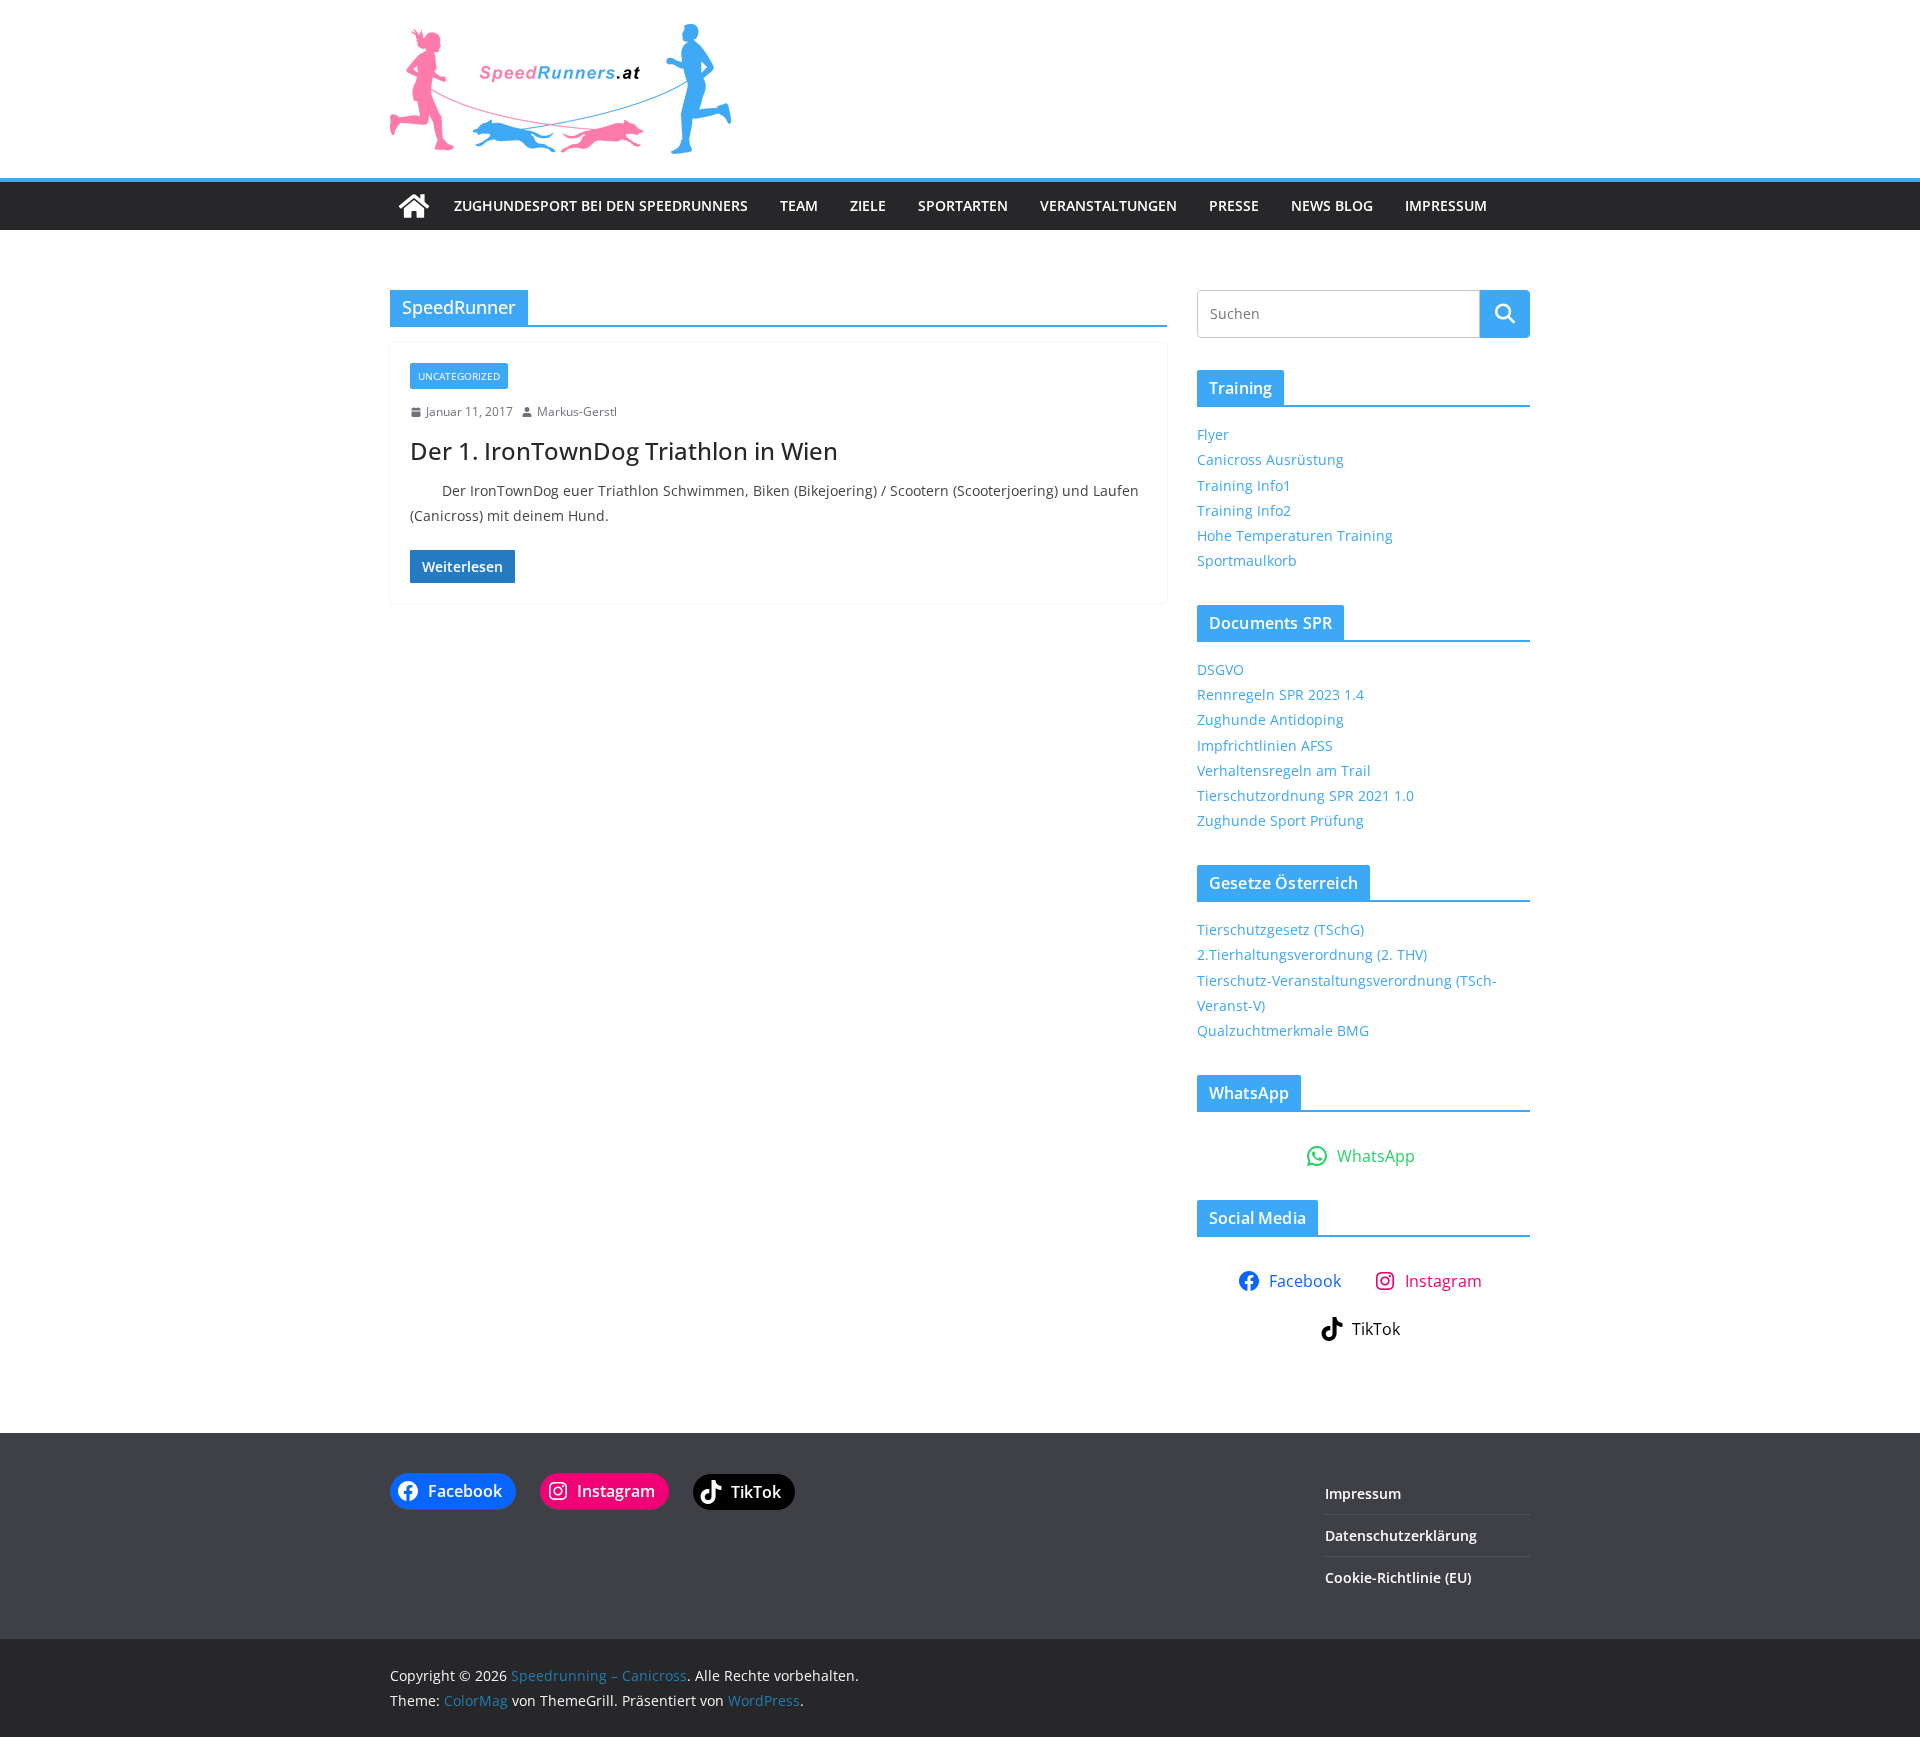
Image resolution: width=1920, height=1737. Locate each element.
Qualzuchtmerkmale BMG (1283, 1030)
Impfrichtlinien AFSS (1265, 745)
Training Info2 (1244, 510)
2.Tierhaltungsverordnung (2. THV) (1312, 954)
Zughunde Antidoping (1270, 719)
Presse (1234, 205)
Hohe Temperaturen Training (1295, 535)
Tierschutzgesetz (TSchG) (1280, 929)
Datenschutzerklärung (1401, 1535)
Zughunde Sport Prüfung (1280, 820)
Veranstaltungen (1108, 205)
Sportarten (963, 205)
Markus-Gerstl (577, 411)
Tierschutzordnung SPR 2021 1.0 (1305, 795)
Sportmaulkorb (1247, 560)
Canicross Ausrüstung (1270, 459)
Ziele (868, 205)
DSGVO (1220, 669)
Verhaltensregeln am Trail (1284, 770)
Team (799, 205)
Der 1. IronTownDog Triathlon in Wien (624, 450)
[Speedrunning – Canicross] (414, 206)
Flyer (1213, 434)
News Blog (1332, 205)
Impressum (1446, 205)
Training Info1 (1244, 485)
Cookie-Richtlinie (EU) (1398, 1577)
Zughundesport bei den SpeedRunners (601, 205)
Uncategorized (459, 376)
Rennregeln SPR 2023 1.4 (1280, 694)
